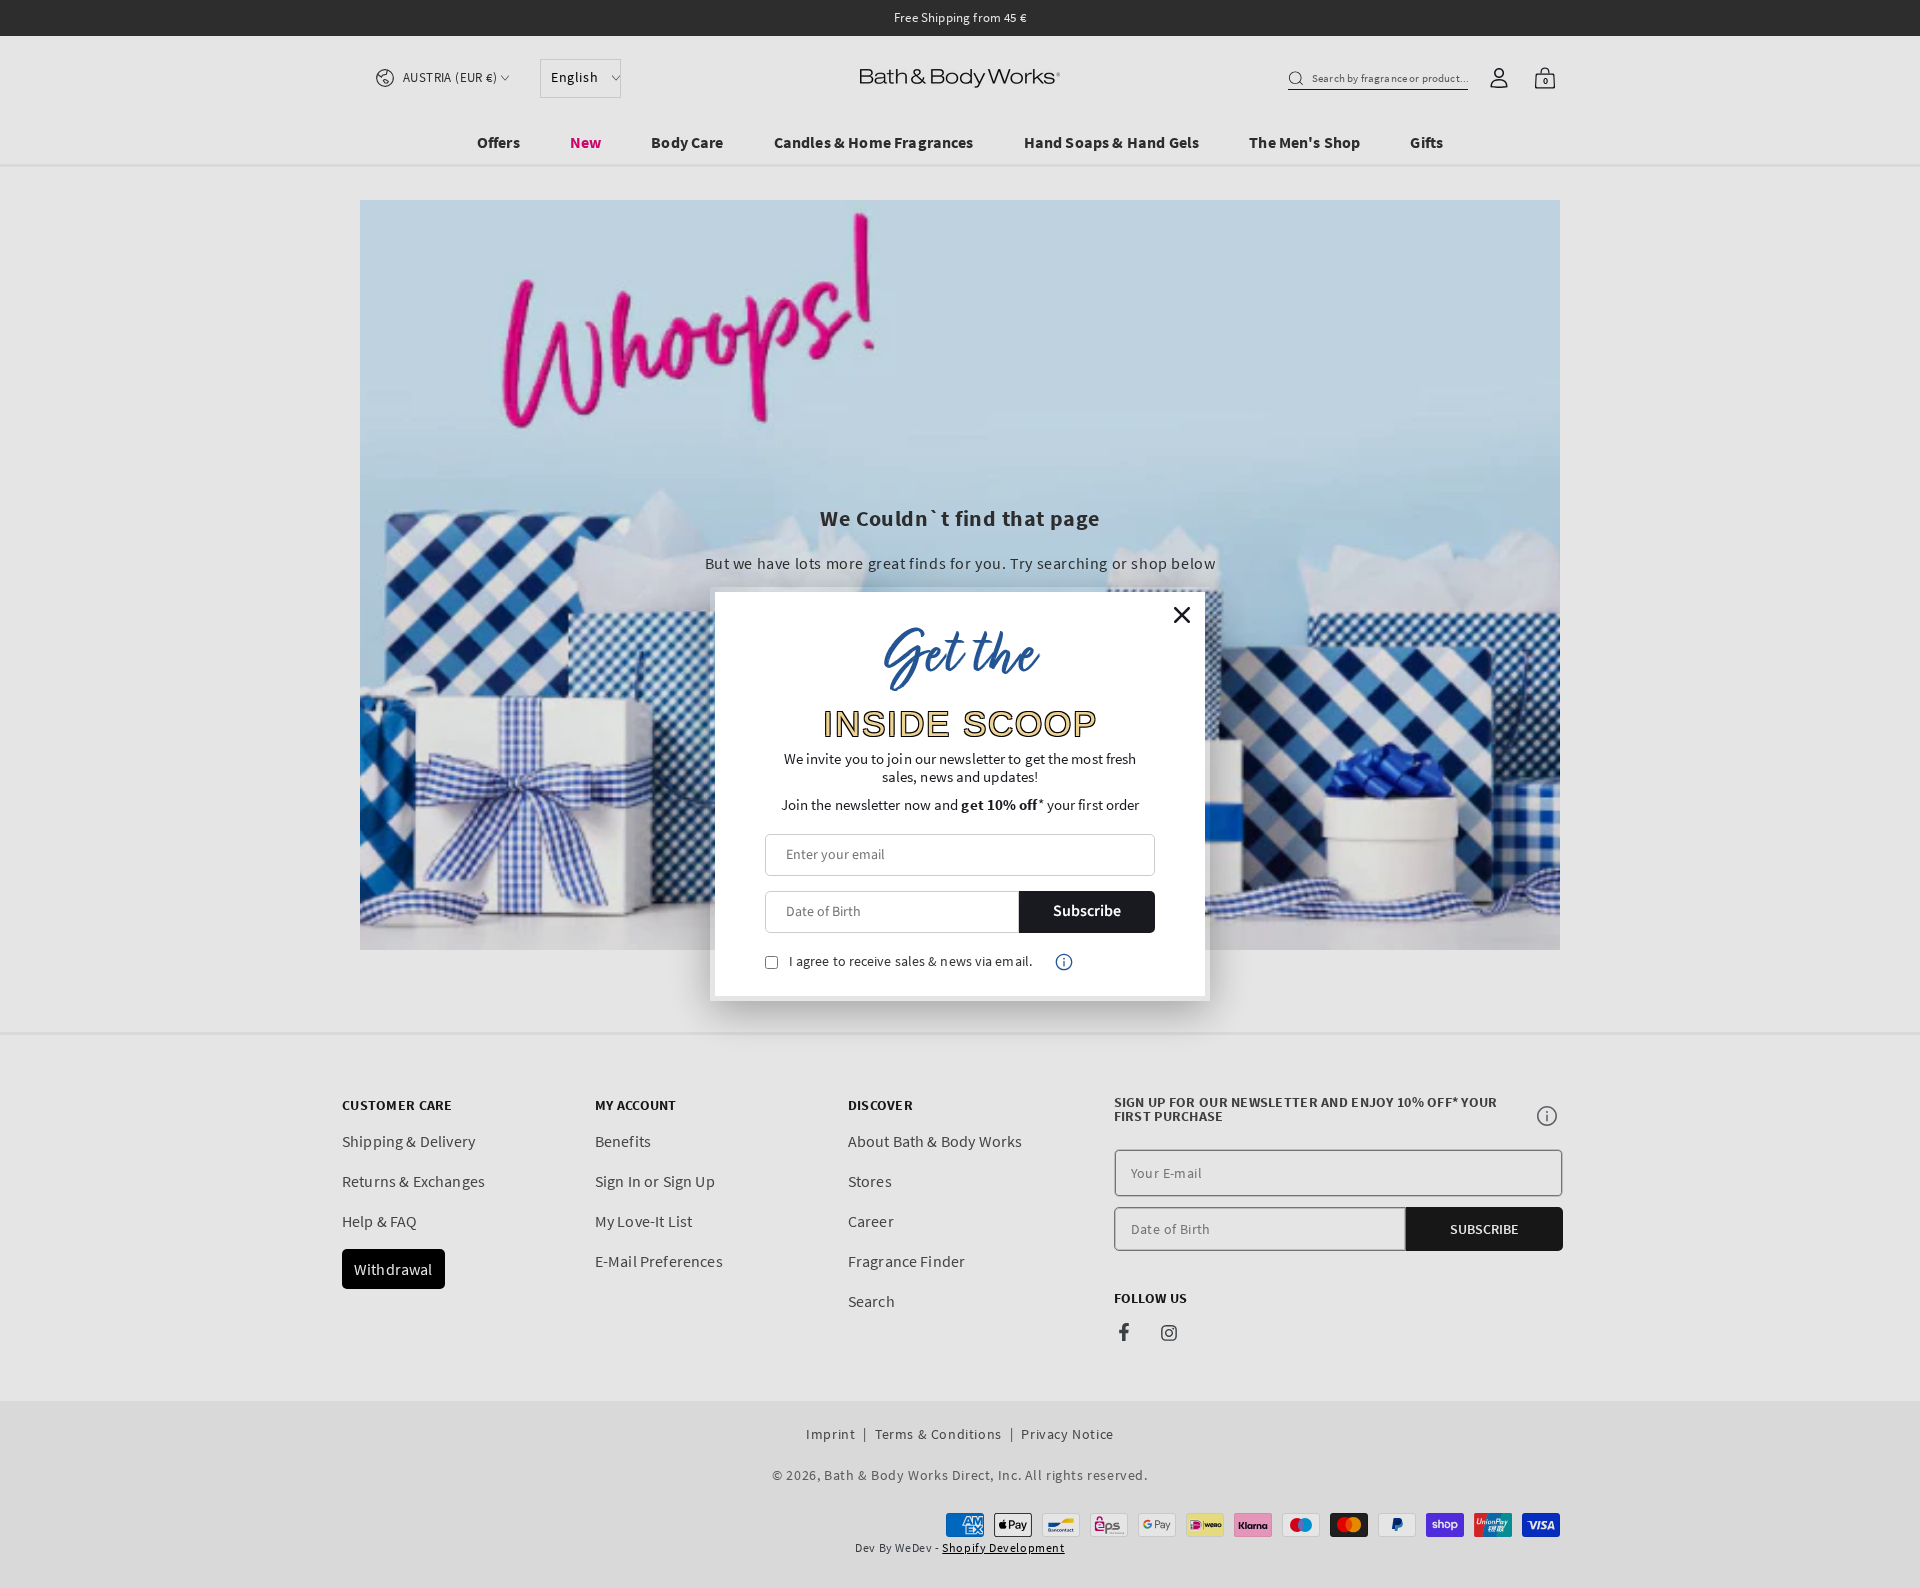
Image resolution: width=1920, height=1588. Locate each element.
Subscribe (1087, 911)
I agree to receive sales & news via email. (910, 961)
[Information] (1064, 962)
